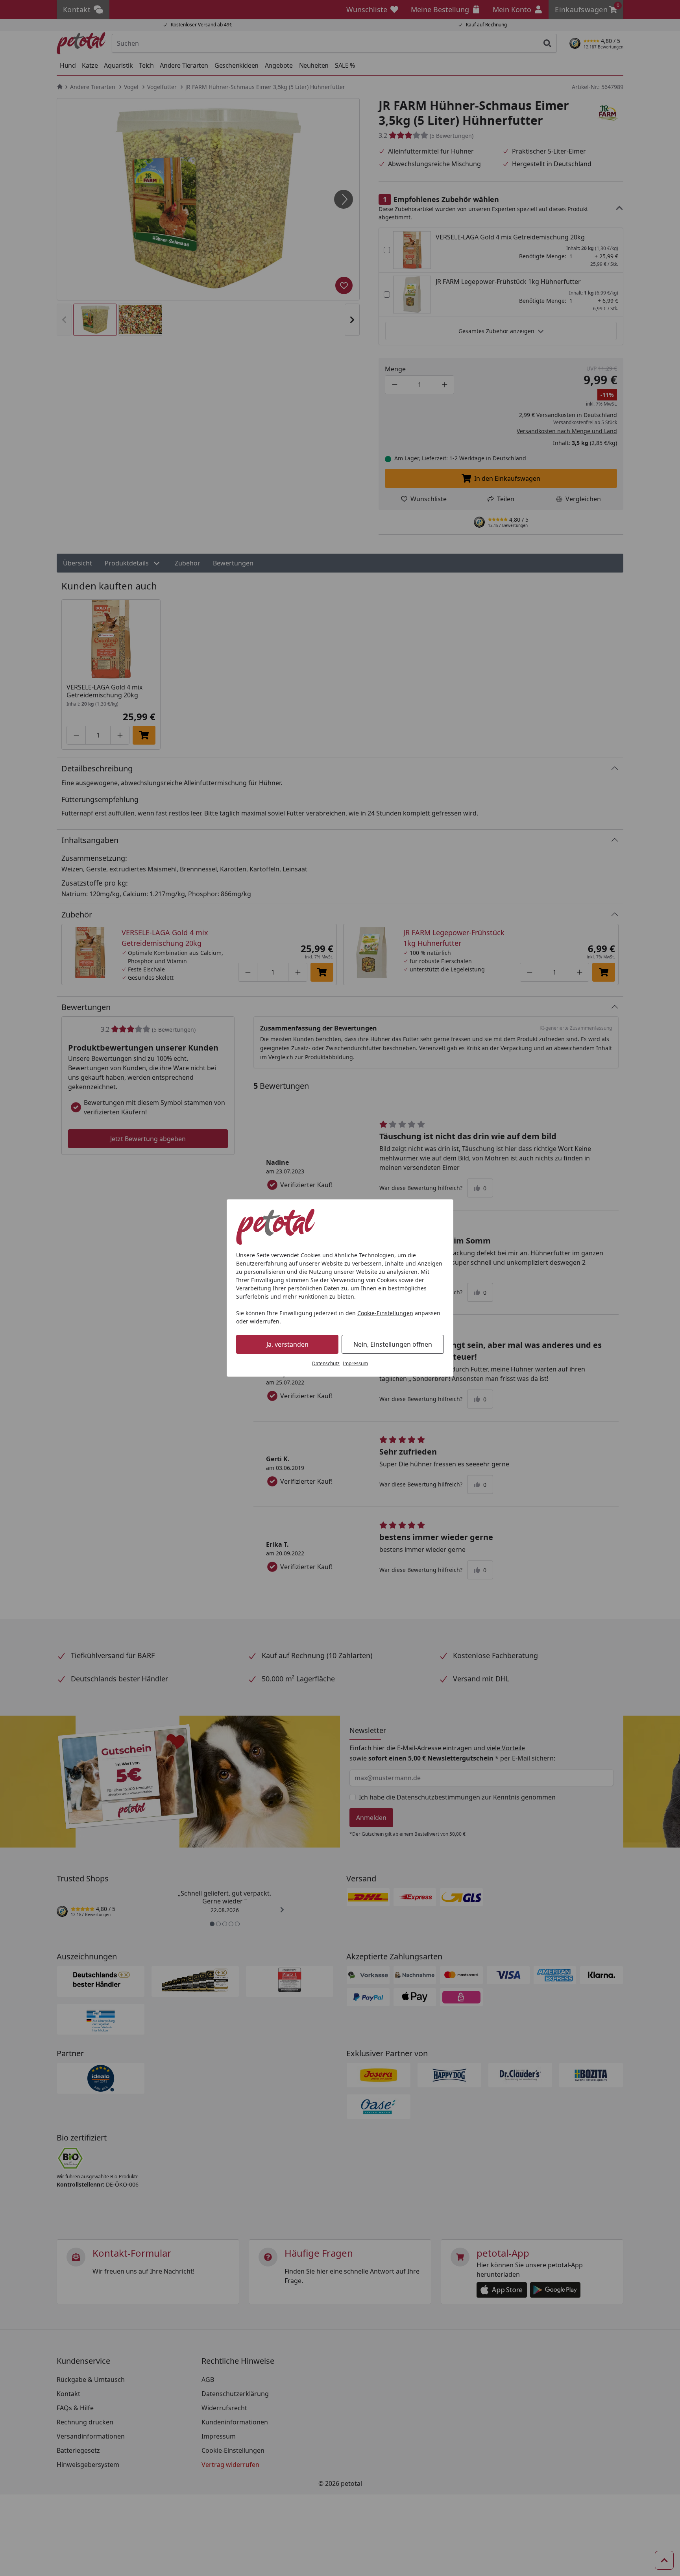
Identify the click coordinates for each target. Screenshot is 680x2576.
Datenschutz (326, 1363)
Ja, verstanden (287, 1344)
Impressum (355, 1363)
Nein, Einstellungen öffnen (393, 1344)
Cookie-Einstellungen (385, 1313)
